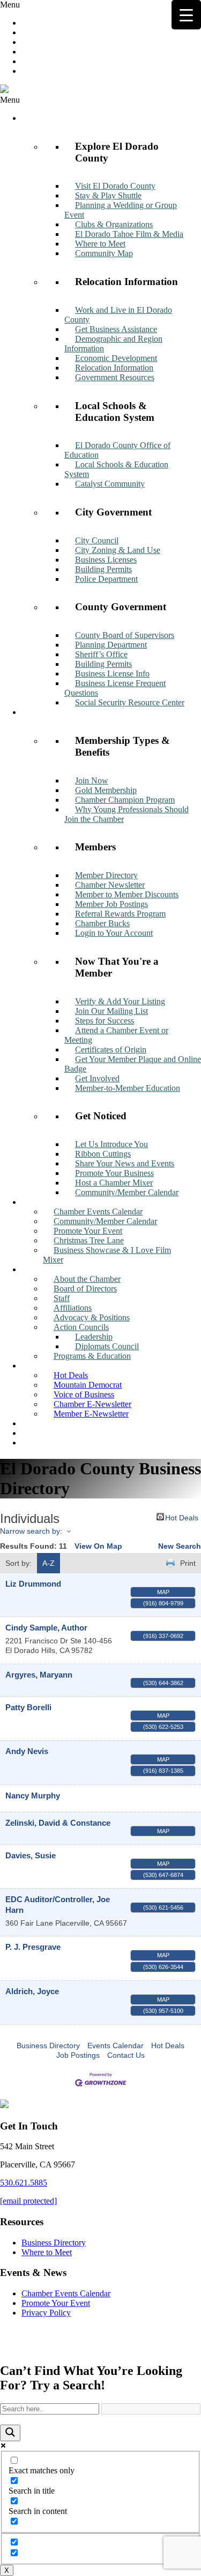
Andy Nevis (27, 1751)
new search (180, 1546)
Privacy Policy (46, 2313)
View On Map (98, 1546)
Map (163, 1592)
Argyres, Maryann (39, 1675)
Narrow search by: (31, 1531)
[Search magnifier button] (10, 2433)
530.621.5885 (24, 2183)
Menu (10, 5)
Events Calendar (116, 2046)
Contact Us (126, 2055)
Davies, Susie (31, 1855)
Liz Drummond (33, 1584)
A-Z (49, 1563)
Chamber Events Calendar (66, 2293)
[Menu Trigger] (186, 15)
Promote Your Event (56, 2303)
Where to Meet (47, 2252)
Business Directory (48, 2046)
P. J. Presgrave (33, 1947)
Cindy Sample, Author (46, 1628)
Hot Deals (182, 1517)
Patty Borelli (28, 1707)
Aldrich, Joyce (32, 1991)
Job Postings (78, 2055)
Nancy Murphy (33, 1795)
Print (188, 1563)
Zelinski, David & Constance (58, 1823)
